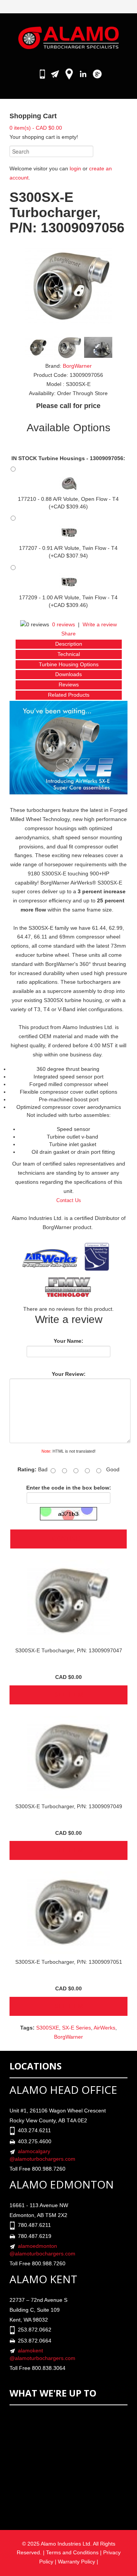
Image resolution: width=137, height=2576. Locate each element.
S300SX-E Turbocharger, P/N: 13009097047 (69, 1650)
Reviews (69, 684)
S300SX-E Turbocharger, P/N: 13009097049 (69, 1806)
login (75, 168)
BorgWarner (77, 366)
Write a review (100, 624)
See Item (69, 1695)
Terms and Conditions (72, 2552)
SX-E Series (76, 2028)
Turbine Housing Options (69, 664)
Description (69, 644)
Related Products (69, 695)
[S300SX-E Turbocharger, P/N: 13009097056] (68, 286)
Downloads (68, 674)
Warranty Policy (77, 2562)
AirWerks (104, 2028)
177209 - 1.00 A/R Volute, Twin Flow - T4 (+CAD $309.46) (68, 601)
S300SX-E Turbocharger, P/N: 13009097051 (69, 1962)
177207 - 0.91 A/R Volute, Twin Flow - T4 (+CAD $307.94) (68, 552)
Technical (69, 654)
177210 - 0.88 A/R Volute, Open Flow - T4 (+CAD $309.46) (68, 503)
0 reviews (64, 624)
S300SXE (48, 2028)
